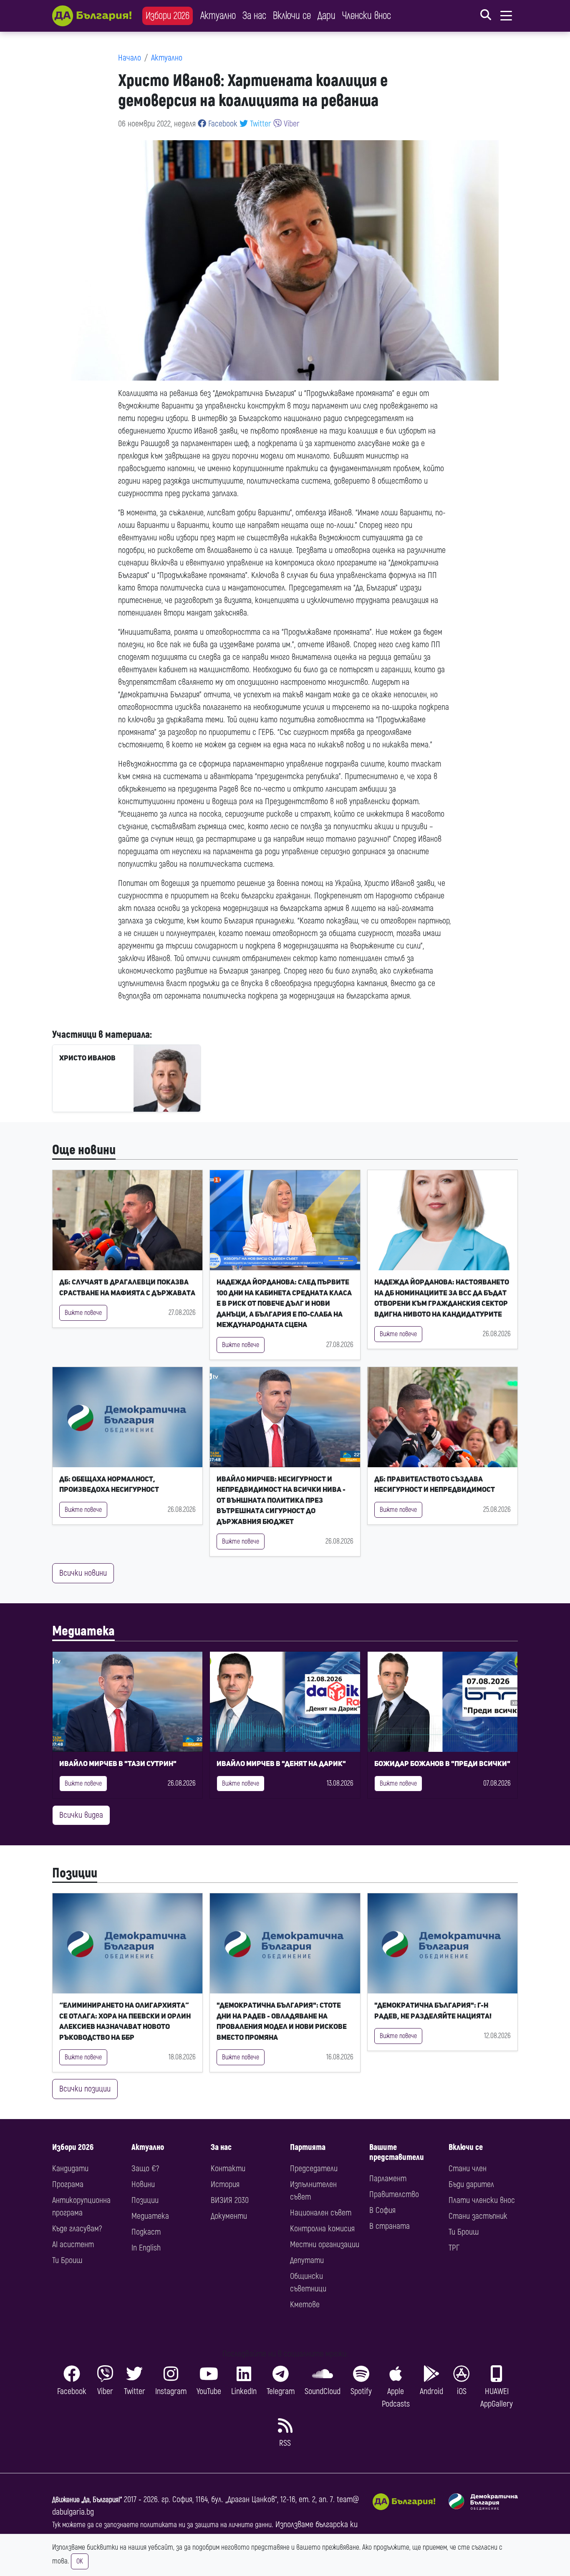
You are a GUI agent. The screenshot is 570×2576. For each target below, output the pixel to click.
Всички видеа (81, 1815)
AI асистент (73, 2244)
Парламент (388, 2179)
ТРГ (454, 2248)
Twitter (260, 124)
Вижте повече (83, 1313)
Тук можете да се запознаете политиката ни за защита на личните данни (162, 2525)
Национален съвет (321, 2213)
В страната (390, 2226)
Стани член (468, 2169)
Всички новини (83, 1573)
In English (146, 2248)
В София (382, 2210)
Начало (130, 58)
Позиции (75, 1873)
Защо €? (145, 2169)
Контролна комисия (322, 2229)
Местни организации (325, 2244)
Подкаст (146, 2232)
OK (80, 2561)
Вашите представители (397, 2152)
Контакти (228, 2169)
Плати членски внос (482, 2200)
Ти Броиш (67, 2260)
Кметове (305, 2305)
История (225, 2184)
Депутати (307, 2260)
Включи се (292, 16)
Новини (143, 2184)
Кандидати (70, 2169)
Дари (327, 16)
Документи (229, 2216)
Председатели (314, 2169)
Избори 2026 (168, 16)
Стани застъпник (478, 2216)
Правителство (394, 2194)
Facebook (222, 124)
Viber (291, 124)
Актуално (218, 16)
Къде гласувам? (77, 2229)
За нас (254, 16)
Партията (308, 2147)
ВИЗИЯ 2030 (230, 2200)
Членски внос (367, 16)
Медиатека (83, 1631)
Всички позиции (85, 2089)
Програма (68, 2184)
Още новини (84, 1150)
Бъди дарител (471, 2184)
